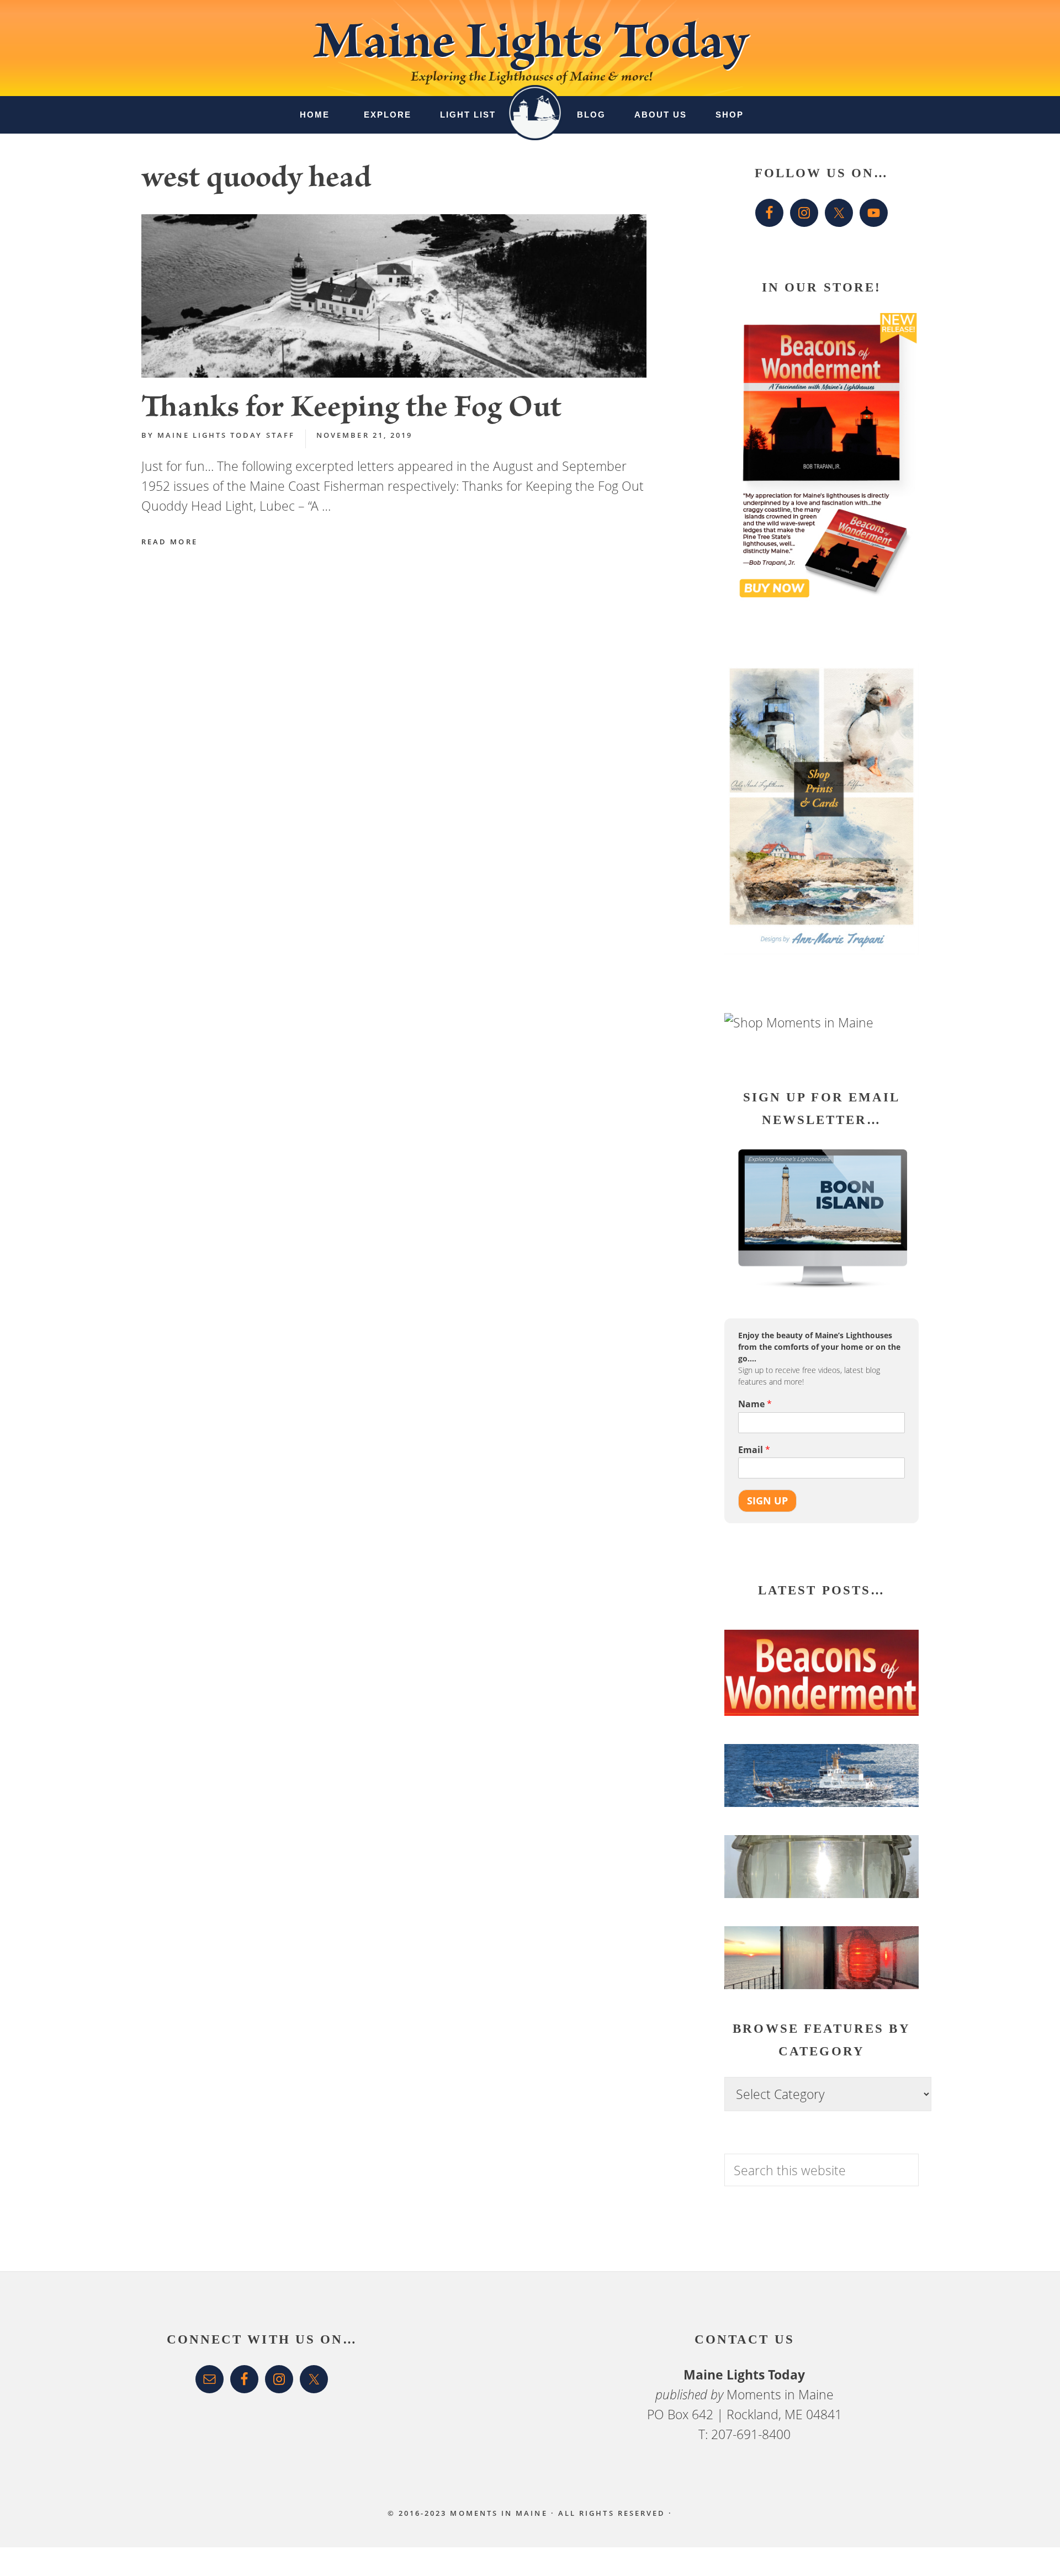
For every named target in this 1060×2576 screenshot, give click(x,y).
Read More (169, 542)
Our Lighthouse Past (791, 1975)
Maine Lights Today (530, 48)
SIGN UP (767, 1500)
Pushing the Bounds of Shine (815, 1900)
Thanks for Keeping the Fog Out (351, 410)
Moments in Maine (780, 2394)
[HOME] (535, 104)
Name (755, 1404)
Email (754, 1450)
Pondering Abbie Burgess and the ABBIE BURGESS (817, 1798)
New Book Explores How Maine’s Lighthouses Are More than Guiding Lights (808, 1700)
